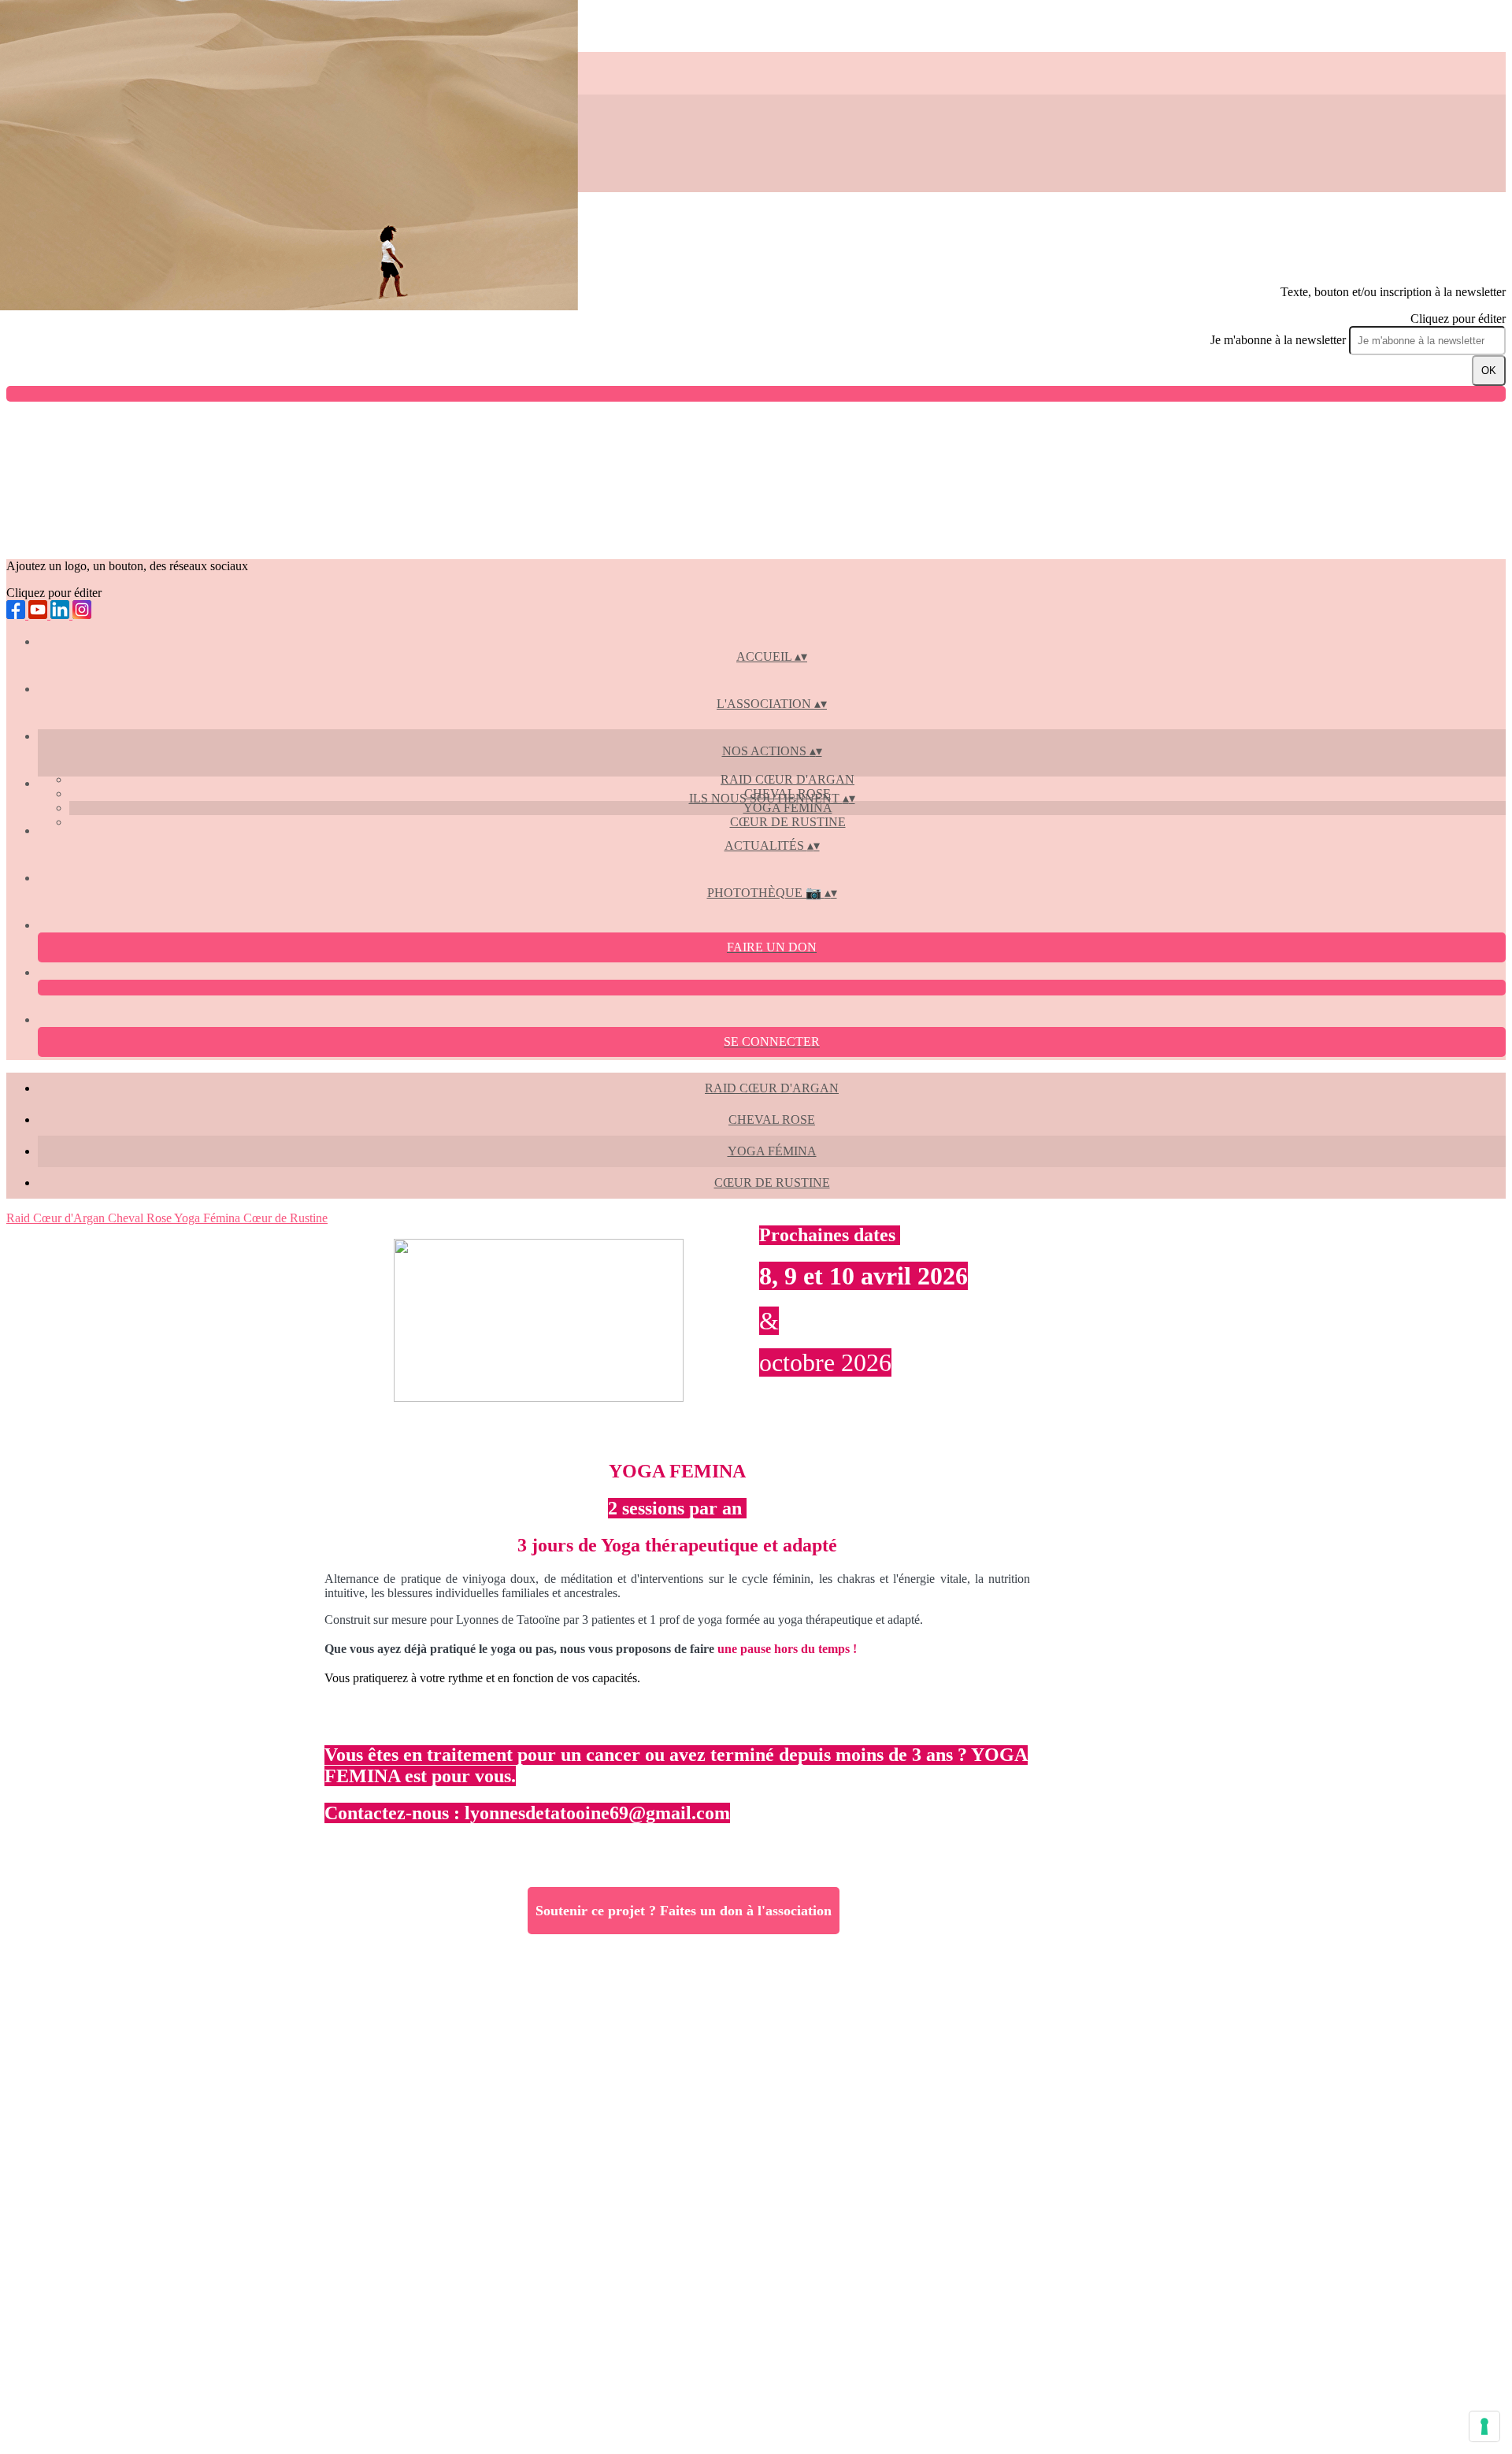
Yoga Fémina (788, 808)
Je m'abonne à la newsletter (1280, 340)
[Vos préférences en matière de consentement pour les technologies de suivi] (1484, 2426)
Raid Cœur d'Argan (787, 779)
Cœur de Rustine (788, 822)
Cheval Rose (772, 1119)
